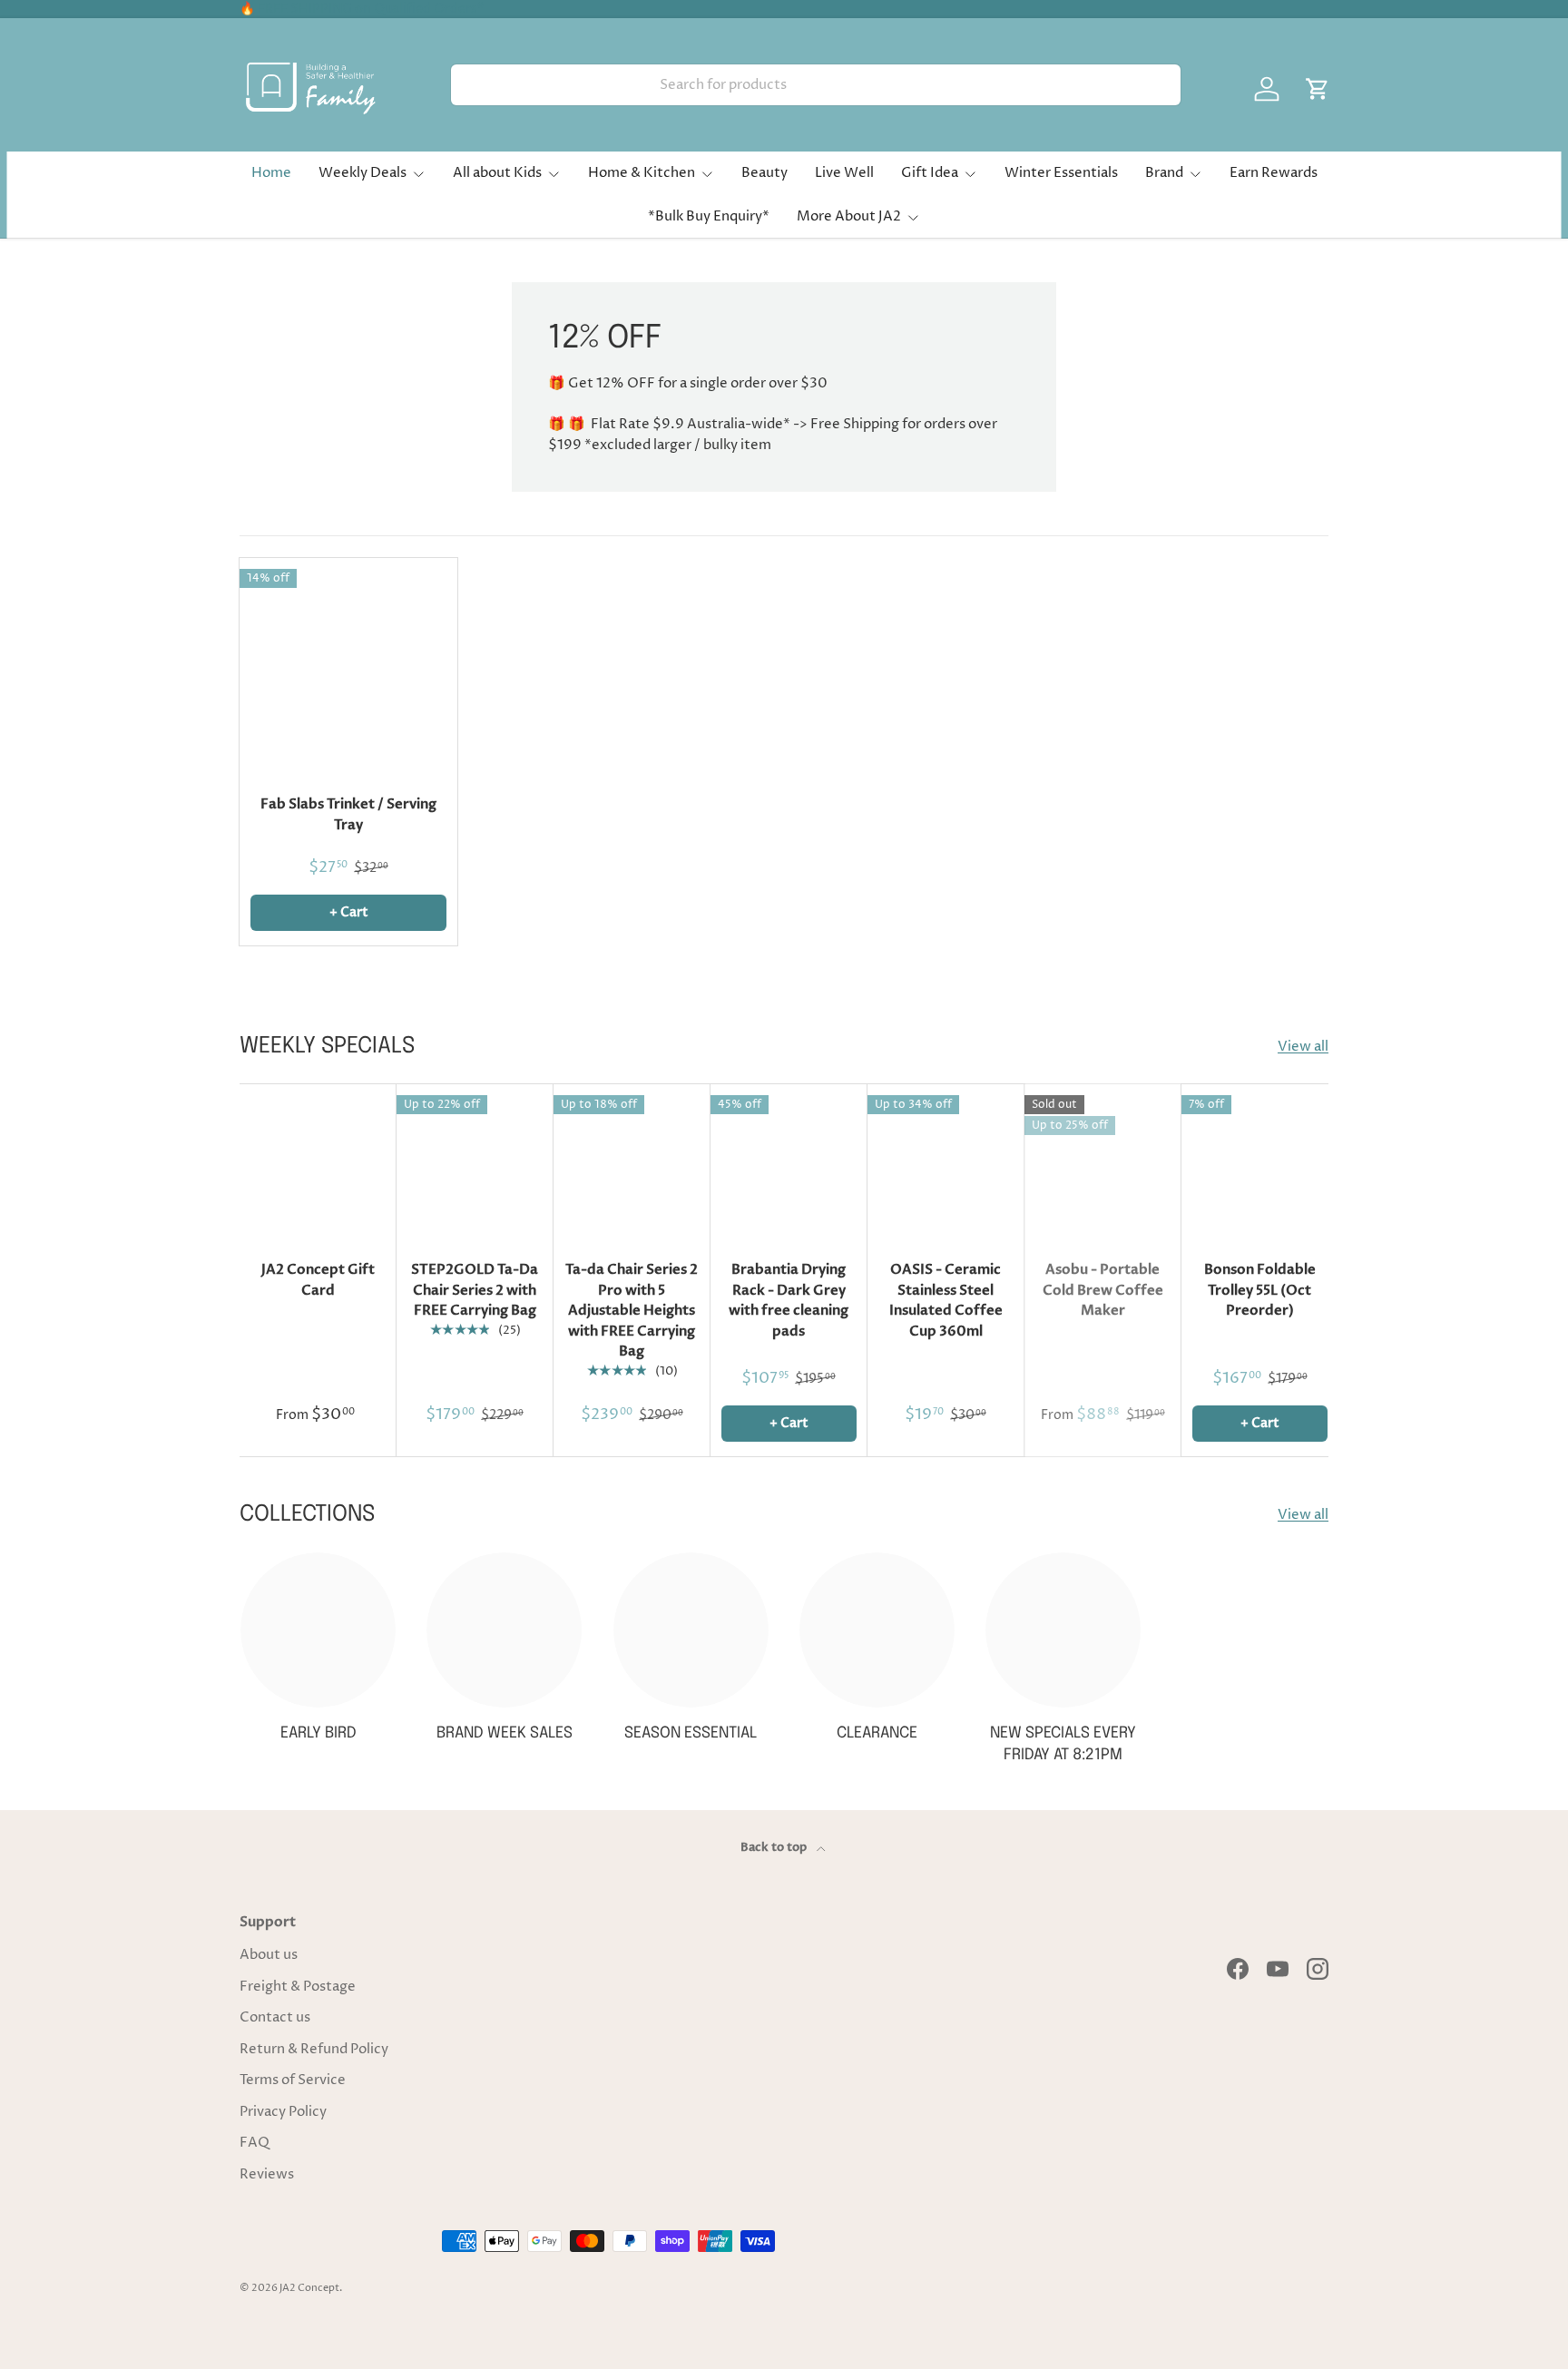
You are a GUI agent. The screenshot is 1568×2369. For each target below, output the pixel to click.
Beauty (764, 173)
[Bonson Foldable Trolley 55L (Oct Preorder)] (1260, 1163)
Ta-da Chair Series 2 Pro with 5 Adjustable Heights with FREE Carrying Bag (632, 1310)
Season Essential (691, 1733)
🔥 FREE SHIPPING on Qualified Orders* (362, 9)
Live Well (844, 173)
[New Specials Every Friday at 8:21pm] (1063, 1630)
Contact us (275, 2017)
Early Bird (318, 1733)
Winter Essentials (1061, 173)
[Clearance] (877, 1630)
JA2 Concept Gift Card (318, 1280)
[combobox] (816, 85)
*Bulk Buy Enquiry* (709, 216)
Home (271, 173)
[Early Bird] (318, 1630)
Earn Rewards (1274, 173)
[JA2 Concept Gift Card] (318, 1163)
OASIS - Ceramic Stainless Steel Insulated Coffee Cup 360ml (946, 1300)
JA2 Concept (309, 2288)
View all (1303, 1047)
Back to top (775, 1847)
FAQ (255, 2143)
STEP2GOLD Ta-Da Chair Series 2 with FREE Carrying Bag (475, 1290)
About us (269, 1955)
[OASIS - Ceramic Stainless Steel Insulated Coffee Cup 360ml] (946, 1163)
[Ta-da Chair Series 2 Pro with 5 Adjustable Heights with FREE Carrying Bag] (632, 1163)
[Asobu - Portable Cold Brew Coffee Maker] (1103, 1163)
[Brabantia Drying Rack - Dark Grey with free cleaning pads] (789, 1163)
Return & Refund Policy (314, 2049)
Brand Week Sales (505, 1733)
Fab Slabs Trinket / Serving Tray (348, 814)
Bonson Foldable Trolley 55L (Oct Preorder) (1260, 1290)
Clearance (877, 1733)
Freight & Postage (298, 1987)
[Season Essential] (691, 1630)
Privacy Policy (283, 2112)
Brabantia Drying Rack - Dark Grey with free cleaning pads (789, 1300)
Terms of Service (293, 2080)
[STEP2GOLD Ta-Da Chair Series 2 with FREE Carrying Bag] (475, 1163)
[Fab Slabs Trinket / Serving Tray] (348, 667)
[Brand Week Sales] (504, 1630)
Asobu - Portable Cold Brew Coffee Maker (1103, 1290)
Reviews (267, 2174)
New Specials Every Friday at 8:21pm (1063, 1744)
